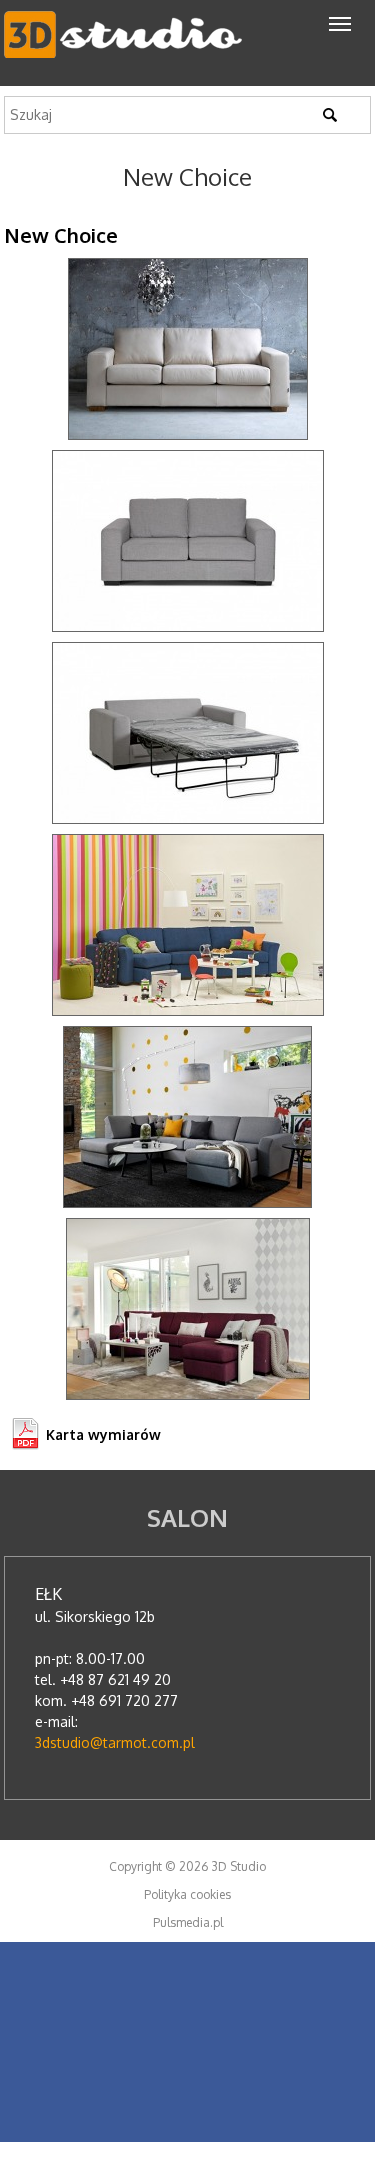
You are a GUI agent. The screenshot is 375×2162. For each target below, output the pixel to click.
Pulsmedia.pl (188, 1922)
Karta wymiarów (103, 1434)
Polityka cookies (187, 1894)
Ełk (48, 1594)
